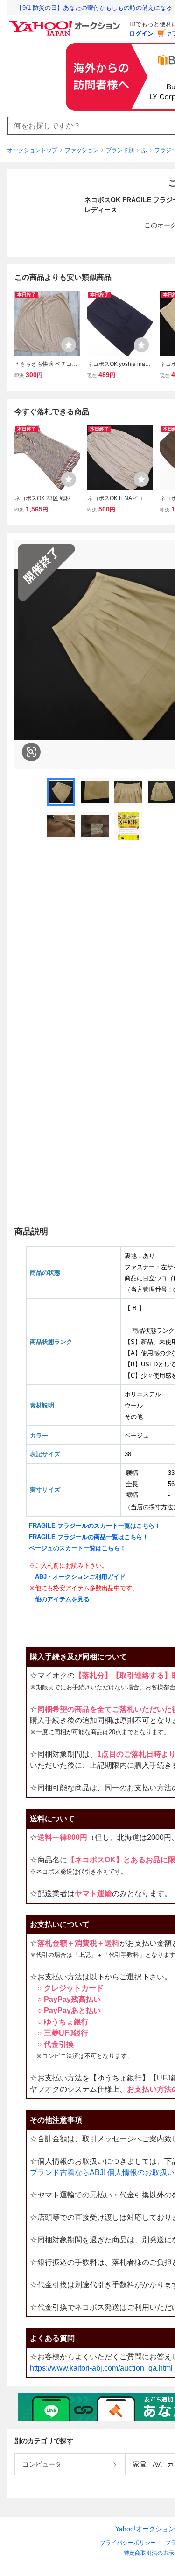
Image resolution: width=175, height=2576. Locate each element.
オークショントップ (32, 150)
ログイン (141, 33)
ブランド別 (120, 150)
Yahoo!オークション (145, 2529)
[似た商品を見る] (31, 752)
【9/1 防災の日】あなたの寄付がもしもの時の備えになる (94, 8)
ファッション (82, 150)
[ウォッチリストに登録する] (69, 345)
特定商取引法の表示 (149, 2553)
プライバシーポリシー (128, 2543)
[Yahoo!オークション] (66, 23)
